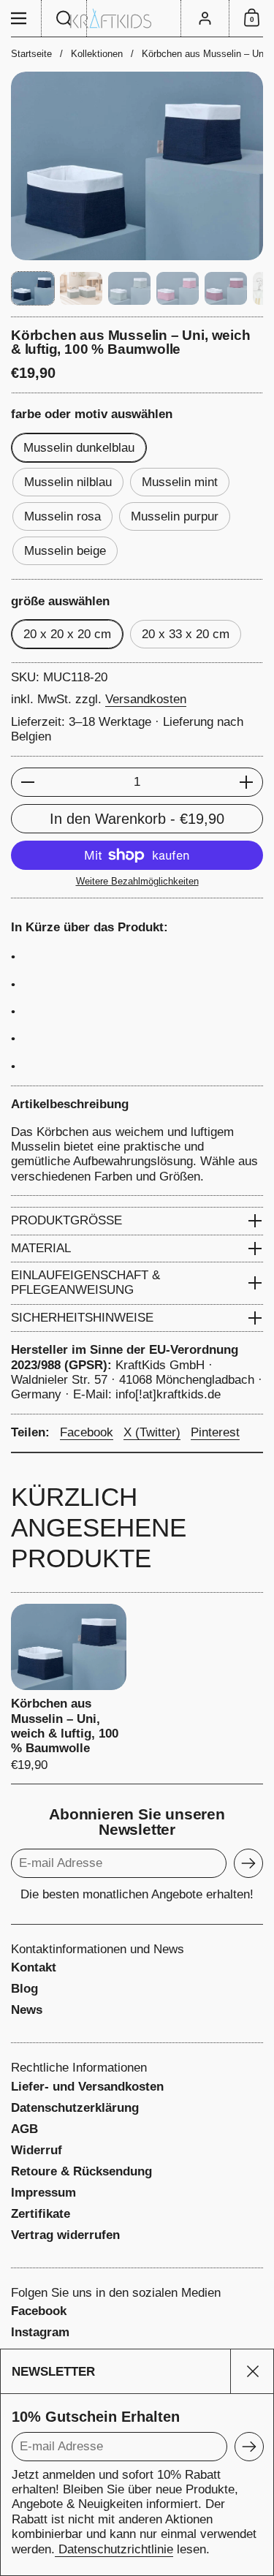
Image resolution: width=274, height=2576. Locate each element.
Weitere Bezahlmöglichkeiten (137, 881)
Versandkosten (146, 699)
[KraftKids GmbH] (137, 19)
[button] (64, 18)
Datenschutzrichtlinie (114, 2549)
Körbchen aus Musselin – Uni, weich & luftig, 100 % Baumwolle (69, 1688)
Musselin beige (65, 551)
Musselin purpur (175, 516)
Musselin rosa (62, 516)
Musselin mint (180, 482)
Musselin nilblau (68, 482)
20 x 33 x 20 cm (186, 634)
